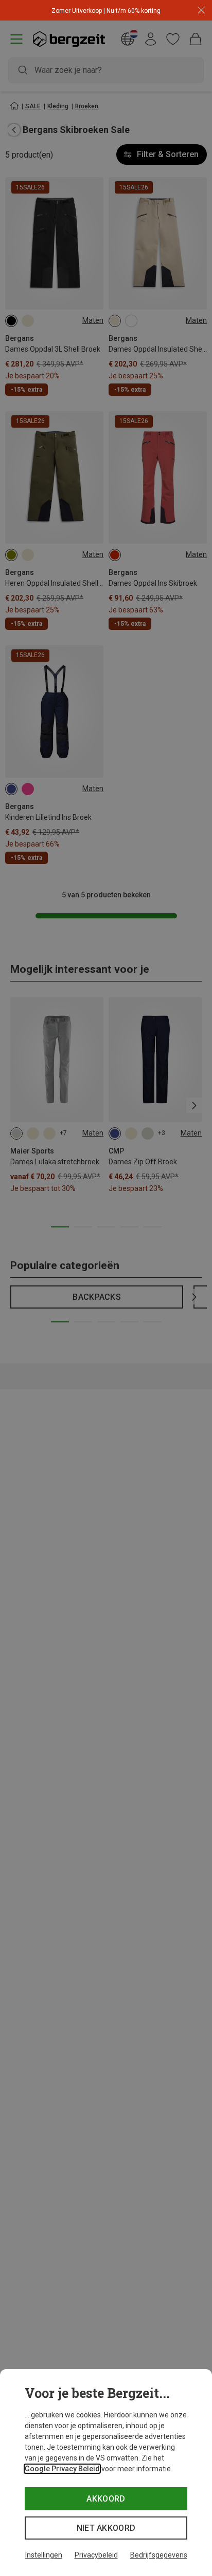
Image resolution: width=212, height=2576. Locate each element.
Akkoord (106, 2499)
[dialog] (106, 2473)
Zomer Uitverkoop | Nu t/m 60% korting (106, 11)
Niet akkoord (106, 2528)
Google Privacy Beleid (62, 2469)
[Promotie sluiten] (201, 11)
